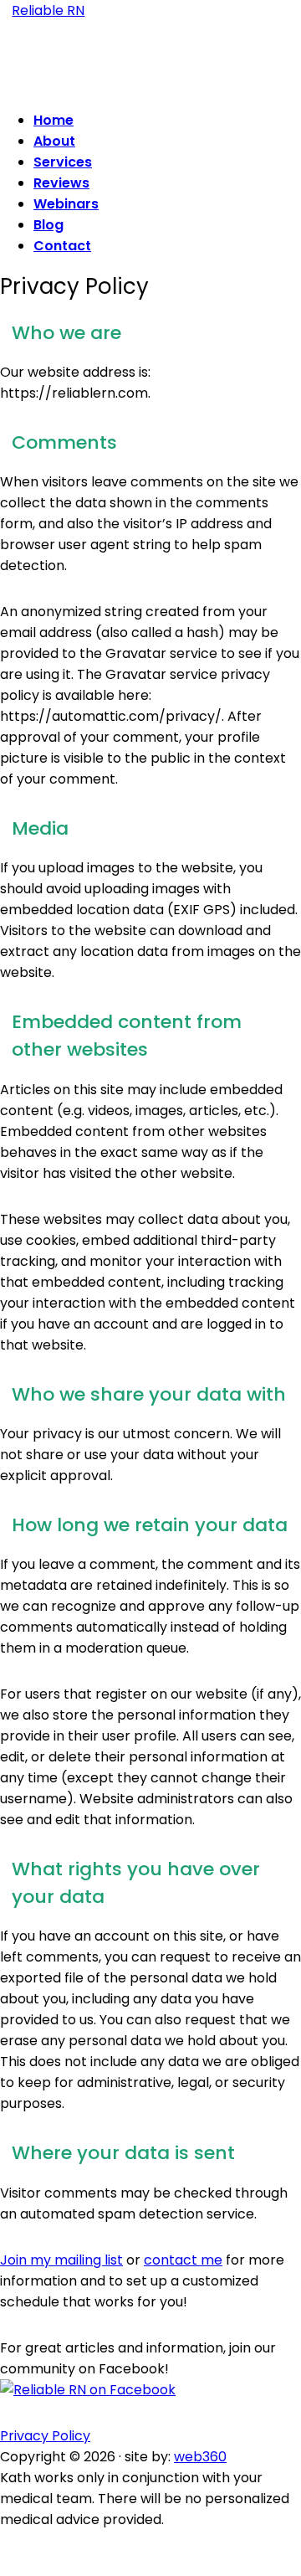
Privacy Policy (45, 2436)
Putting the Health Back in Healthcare (150, 59)
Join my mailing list (61, 2260)
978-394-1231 (151, 84)
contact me (183, 2260)
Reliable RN (48, 10)
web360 (200, 2457)
